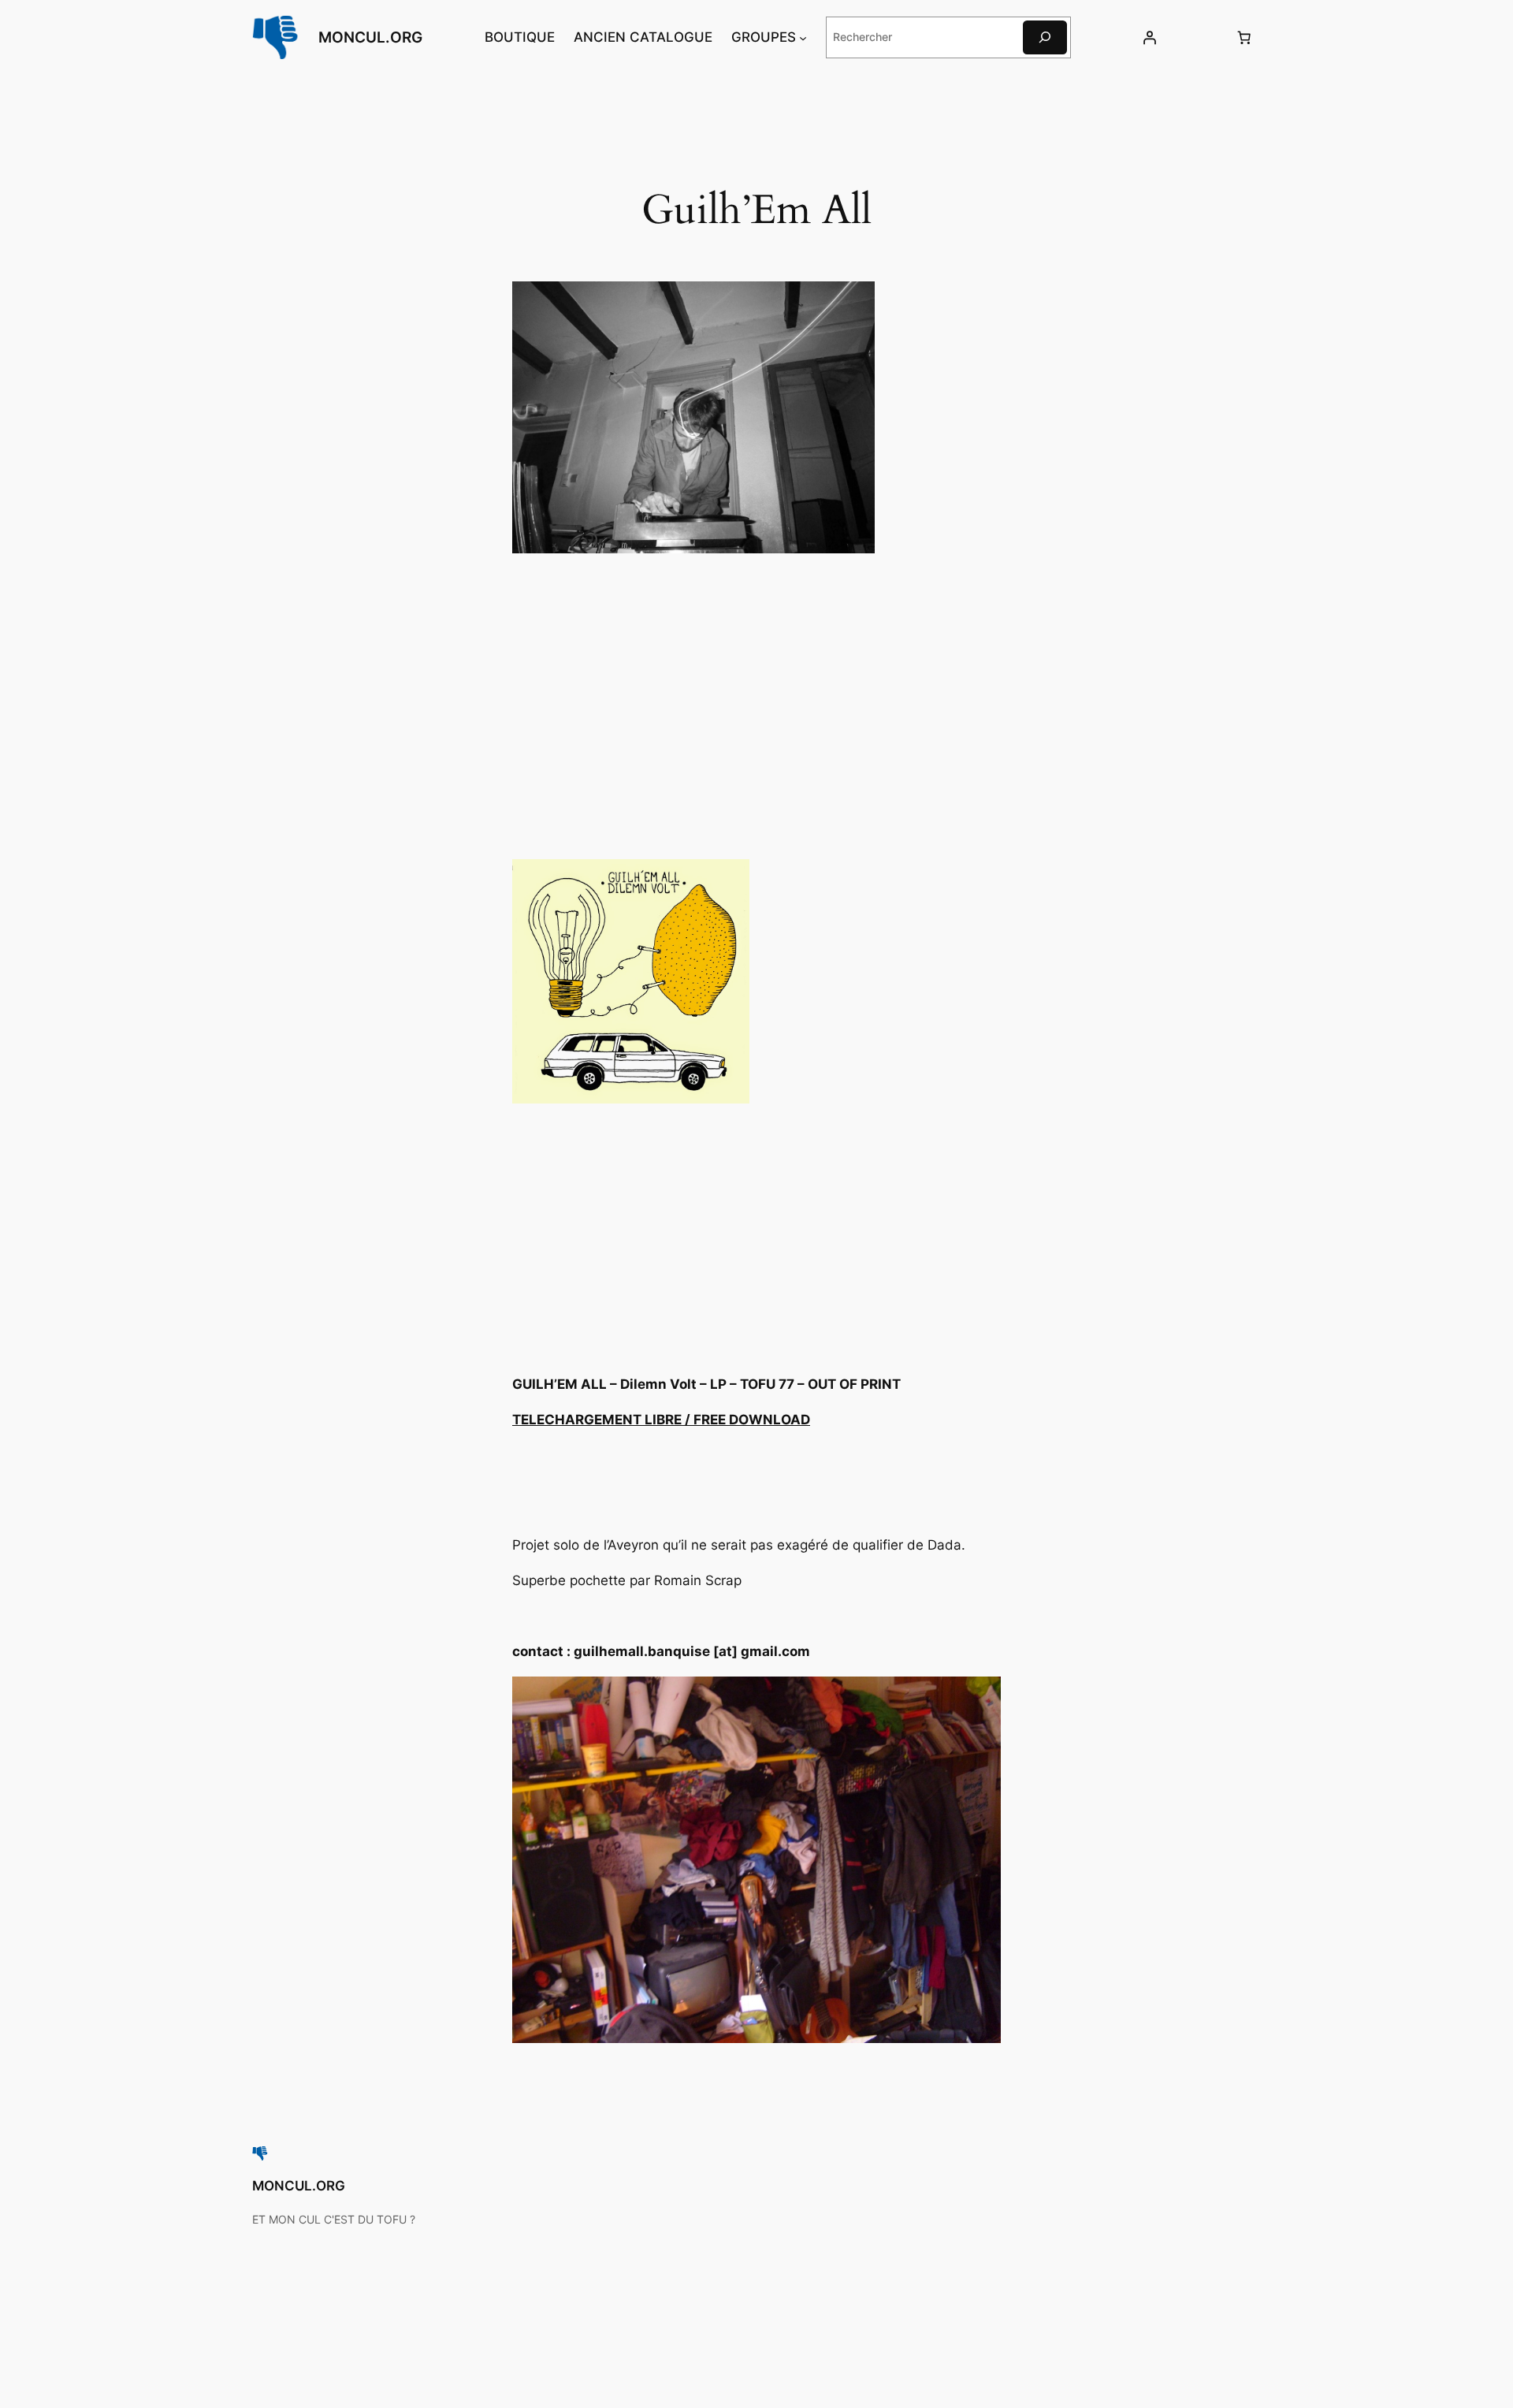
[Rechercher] (1045, 37)
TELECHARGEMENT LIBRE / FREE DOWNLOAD (661, 1420)
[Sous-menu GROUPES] (803, 37)
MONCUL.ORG (370, 37)
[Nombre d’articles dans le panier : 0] (1244, 37)
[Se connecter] (1149, 37)
